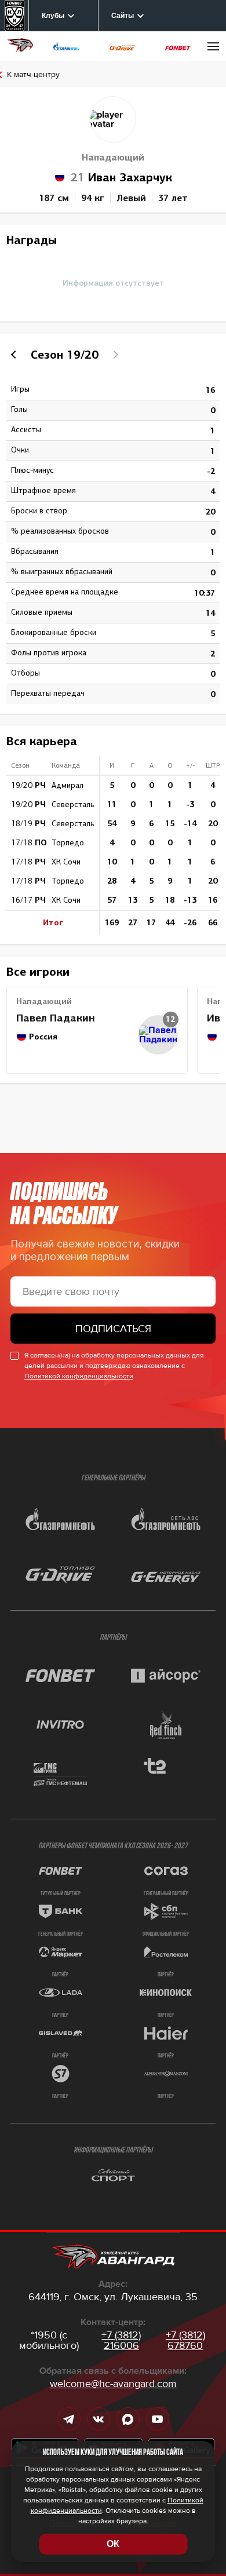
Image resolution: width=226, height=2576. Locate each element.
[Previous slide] (15, 355)
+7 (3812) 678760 (185, 2340)
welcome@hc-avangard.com (113, 2384)
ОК (113, 2544)
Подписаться (113, 1329)
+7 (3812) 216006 (121, 2340)
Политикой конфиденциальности (79, 1376)
